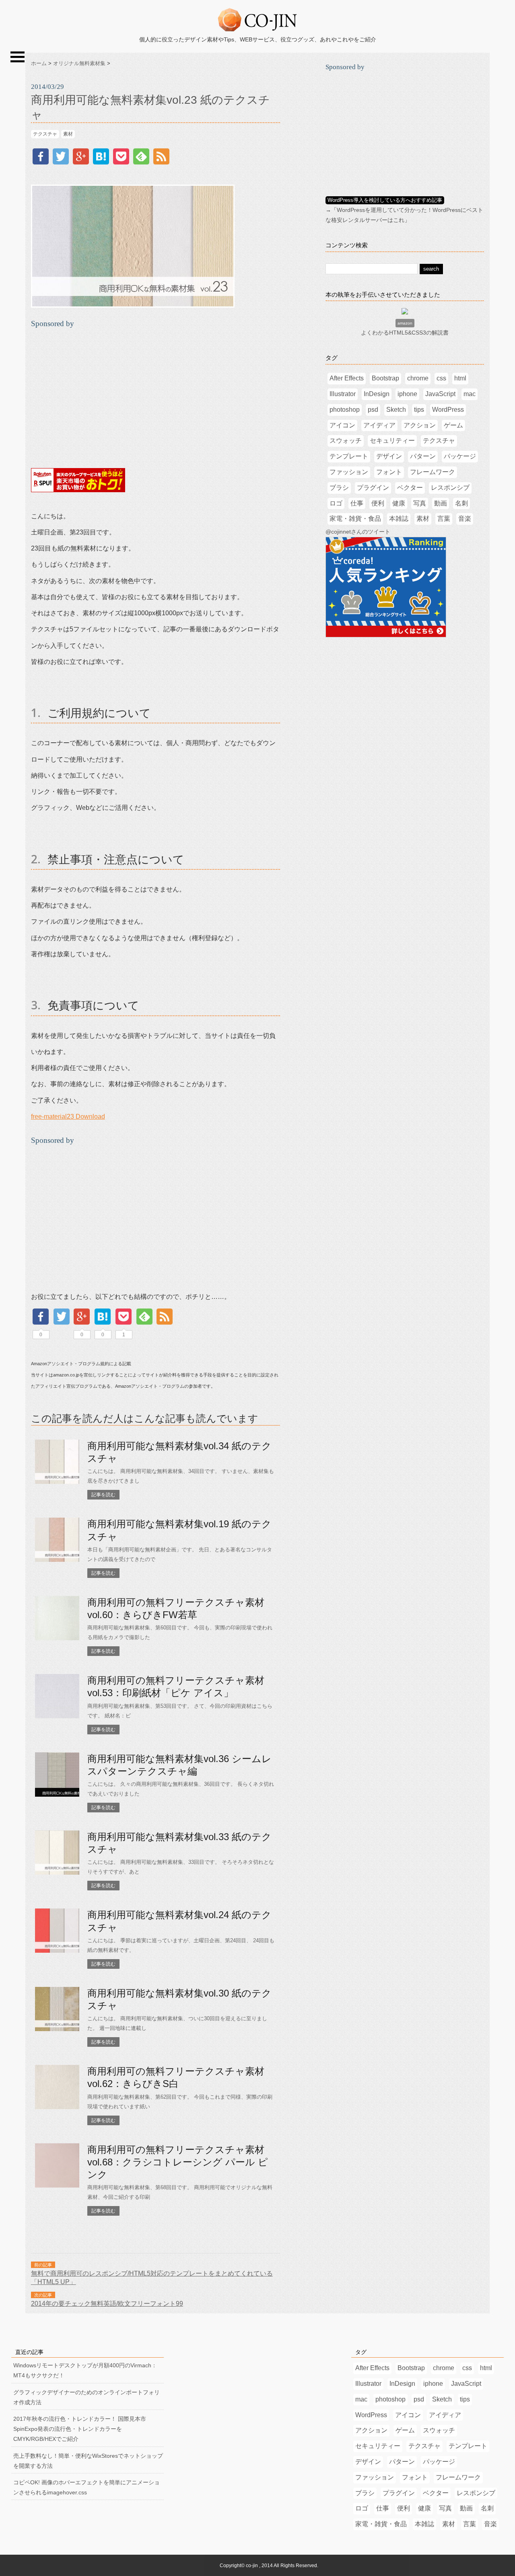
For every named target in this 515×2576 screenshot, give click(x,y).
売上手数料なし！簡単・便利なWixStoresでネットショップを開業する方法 (88, 2461)
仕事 (357, 503)
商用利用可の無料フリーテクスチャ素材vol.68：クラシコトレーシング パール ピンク (178, 2162)
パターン (423, 456)
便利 (378, 503)
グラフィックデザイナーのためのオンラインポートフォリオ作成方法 (87, 2397)
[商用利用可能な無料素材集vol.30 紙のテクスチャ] (57, 2029)
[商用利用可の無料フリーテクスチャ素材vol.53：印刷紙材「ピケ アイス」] (57, 1716)
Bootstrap (385, 378)
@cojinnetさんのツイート (358, 532)
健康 (399, 503)
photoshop (345, 410)
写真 (420, 503)
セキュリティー (392, 441)
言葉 (444, 519)
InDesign (377, 394)
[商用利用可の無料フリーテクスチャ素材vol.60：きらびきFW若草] (57, 1638)
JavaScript (440, 394)
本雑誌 (399, 519)
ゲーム (453, 425)
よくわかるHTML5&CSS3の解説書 (405, 333)
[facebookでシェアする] (41, 162)
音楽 (465, 519)
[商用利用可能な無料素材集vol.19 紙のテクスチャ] (57, 1560)
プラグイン (373, 488)
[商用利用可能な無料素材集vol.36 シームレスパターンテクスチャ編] (57, 1795)
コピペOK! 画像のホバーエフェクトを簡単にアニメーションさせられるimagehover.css (87, 2487)
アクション (420, 425)
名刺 (461, 503)
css (441, 378)
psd (373, 410)
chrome (418, 378)
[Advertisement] (99, 395)
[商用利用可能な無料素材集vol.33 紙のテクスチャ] (57, 1873)
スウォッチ (346, 441)
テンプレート (349, 456)
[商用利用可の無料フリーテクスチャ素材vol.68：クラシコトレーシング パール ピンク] (57, 2186)
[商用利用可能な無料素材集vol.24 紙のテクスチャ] (57, 1951)
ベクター (410, 488)
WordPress (448, 410)
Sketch (396, 410)
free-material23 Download (68, 1116)
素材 (68, 134)
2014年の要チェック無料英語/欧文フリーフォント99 (107, 2303)
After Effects (347, 378)
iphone (407, 394)
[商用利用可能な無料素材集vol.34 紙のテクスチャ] (57, 1482)
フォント (389, 472)
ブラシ (339, 488)
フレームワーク (433, 472)
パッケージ (460, 456)
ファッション (349, 472)
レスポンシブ (450, 488)
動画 (441, 503)
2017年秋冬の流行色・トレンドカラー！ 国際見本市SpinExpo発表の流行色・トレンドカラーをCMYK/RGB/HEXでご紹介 (80, 2429)
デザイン (389, 456)
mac (470, 394)
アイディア (379, 425)
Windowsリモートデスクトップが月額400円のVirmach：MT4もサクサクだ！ (85, 2370)
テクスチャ (45, 134)
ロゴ (336, 503)
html (460, 378)
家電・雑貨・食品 (355, 519)
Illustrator (343, 394)
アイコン (342, 425)
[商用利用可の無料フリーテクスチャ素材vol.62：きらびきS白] (57, 2107)
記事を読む (103, 1495)
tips (419, 410)
